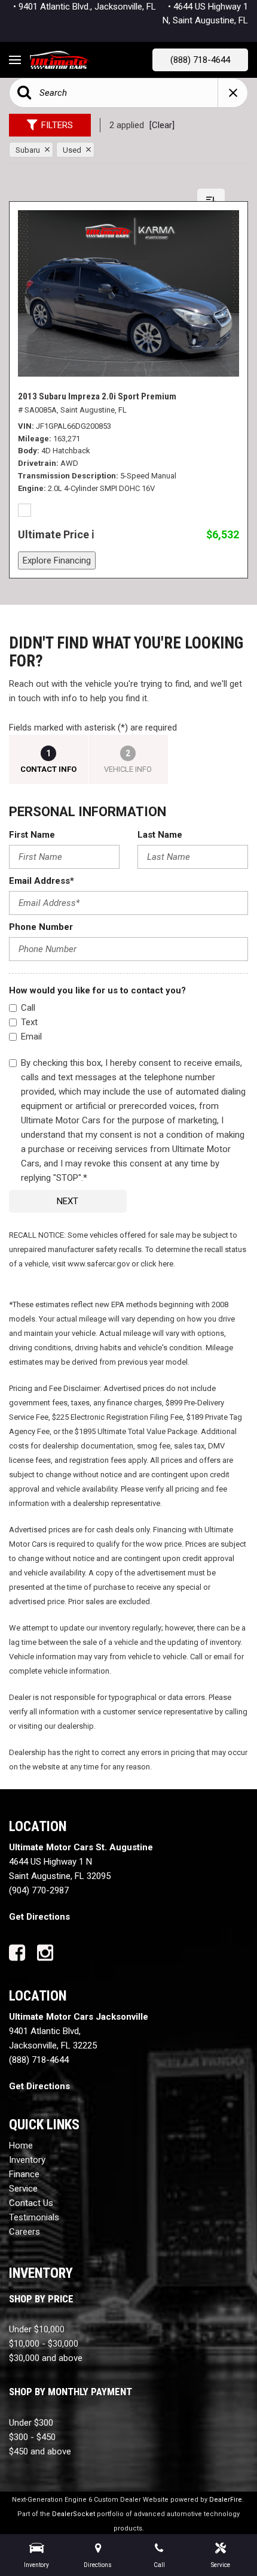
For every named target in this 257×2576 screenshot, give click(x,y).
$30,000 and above (46, 2358)
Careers (25, 2232)
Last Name (160, 835)
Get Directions (39, 1917)
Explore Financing (57, 560)
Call (28, 1008)
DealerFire (226, 2500)
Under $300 (31, 2423)
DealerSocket (74, 2514)
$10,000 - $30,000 (44, 2344)
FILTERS (57, 125)
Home (21, 2145)
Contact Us (31, 2203)
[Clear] (162, 125)
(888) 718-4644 (200, 60)
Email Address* (42, 881)
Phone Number (41, 927)
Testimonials (34, 2217)
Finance (24, 2174)
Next (68, 1201)
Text (29, 1022)
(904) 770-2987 (39, 1890)
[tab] (49, 759)
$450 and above (40, 2451)
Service (23, 2189)
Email (31, 1037)
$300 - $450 (32, 2437)
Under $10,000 (37, 2329)
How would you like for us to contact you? (97, 990)
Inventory (27, 2160)
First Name (32, 835)
